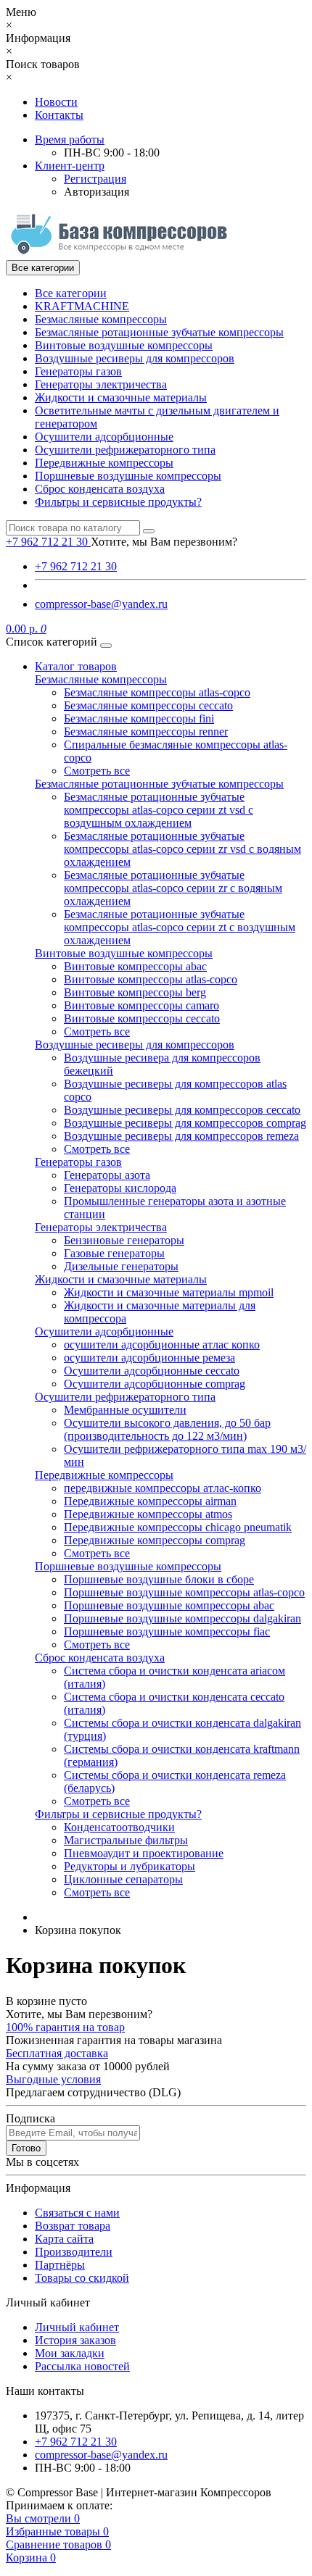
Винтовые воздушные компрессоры (124, 345)
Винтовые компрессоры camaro (141, 1005)
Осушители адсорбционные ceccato (152, 1371)
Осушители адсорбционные (104, 437)
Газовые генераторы (114, 1253)
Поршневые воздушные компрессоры (128, 476)
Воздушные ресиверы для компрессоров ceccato (182, 1110)
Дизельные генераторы (121, 1266)
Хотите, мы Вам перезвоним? (164, 542)
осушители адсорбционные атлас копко (162, 1345)
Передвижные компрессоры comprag (155, 1540)
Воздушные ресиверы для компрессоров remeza (181, 1136)
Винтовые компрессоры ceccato (142, 1018)
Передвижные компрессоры (104, 463)
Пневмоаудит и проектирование (144, 1853)
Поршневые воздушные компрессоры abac (169, 1605)
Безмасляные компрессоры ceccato (148, 705)
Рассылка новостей (82, 2366)
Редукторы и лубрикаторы (130, 1866)
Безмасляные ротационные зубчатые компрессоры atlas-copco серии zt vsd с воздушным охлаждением (159, 810)
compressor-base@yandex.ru (101, 604)
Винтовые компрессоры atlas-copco (151, 979)
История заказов (75, 2340)
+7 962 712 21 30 (76, 566)
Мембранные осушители (125, 1410)
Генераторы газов (78, 371)
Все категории (71, 293)
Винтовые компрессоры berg (135, 992)
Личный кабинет (77, 2327)
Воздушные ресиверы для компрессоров (135, 358)
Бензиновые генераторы (124, 1240)
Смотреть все (97, 771)
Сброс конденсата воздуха (100, 489)
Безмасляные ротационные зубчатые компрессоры (159, 332)
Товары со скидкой (82, 2278)
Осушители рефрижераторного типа (125, 450)
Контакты (59, 115)
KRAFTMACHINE (82, 306)
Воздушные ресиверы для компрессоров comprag (185, 1123)
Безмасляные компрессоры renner (146, 731)
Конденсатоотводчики (119, 1827)
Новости (56, 102)
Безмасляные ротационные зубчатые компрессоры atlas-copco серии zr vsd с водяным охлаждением (182, 849)
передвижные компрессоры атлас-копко (163, 1488)
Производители (74, 2252)
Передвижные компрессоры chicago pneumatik (178, 1527)
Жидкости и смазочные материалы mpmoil (169, 1292)
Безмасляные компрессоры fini (139, 718)
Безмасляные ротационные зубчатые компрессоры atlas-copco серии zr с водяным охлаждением (173, 888)
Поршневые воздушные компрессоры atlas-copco (184, 1592)
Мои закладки (70, 2353)
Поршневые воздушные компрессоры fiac (167, 1631)
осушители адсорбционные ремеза (149, 1358)
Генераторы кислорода (120, 1188)
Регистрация (95, 179)
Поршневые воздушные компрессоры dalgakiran (182, 1618)
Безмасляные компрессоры (101, 319)
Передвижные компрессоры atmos (148, 1514)
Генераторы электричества (101, 384)
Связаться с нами (77, 2213)
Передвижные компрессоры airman (150, 1501)
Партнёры (60, 2265)
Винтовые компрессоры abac (135, 966)
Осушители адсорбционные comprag (155, 1384)
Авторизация (97, 192)
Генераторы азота (107, 1175)
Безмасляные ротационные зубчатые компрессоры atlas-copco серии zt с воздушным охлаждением (180, 927)
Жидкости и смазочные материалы (121, 397)
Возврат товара (73, 2226)
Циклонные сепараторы (123, 1879)
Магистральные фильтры (126, 1840)
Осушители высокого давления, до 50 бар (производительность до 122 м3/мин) (167, 1429)
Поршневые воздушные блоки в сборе (159, 1579)
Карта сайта (64, 2239)
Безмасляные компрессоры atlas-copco (157, 692)
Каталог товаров (76, 666)
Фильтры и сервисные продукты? (118, 502)
